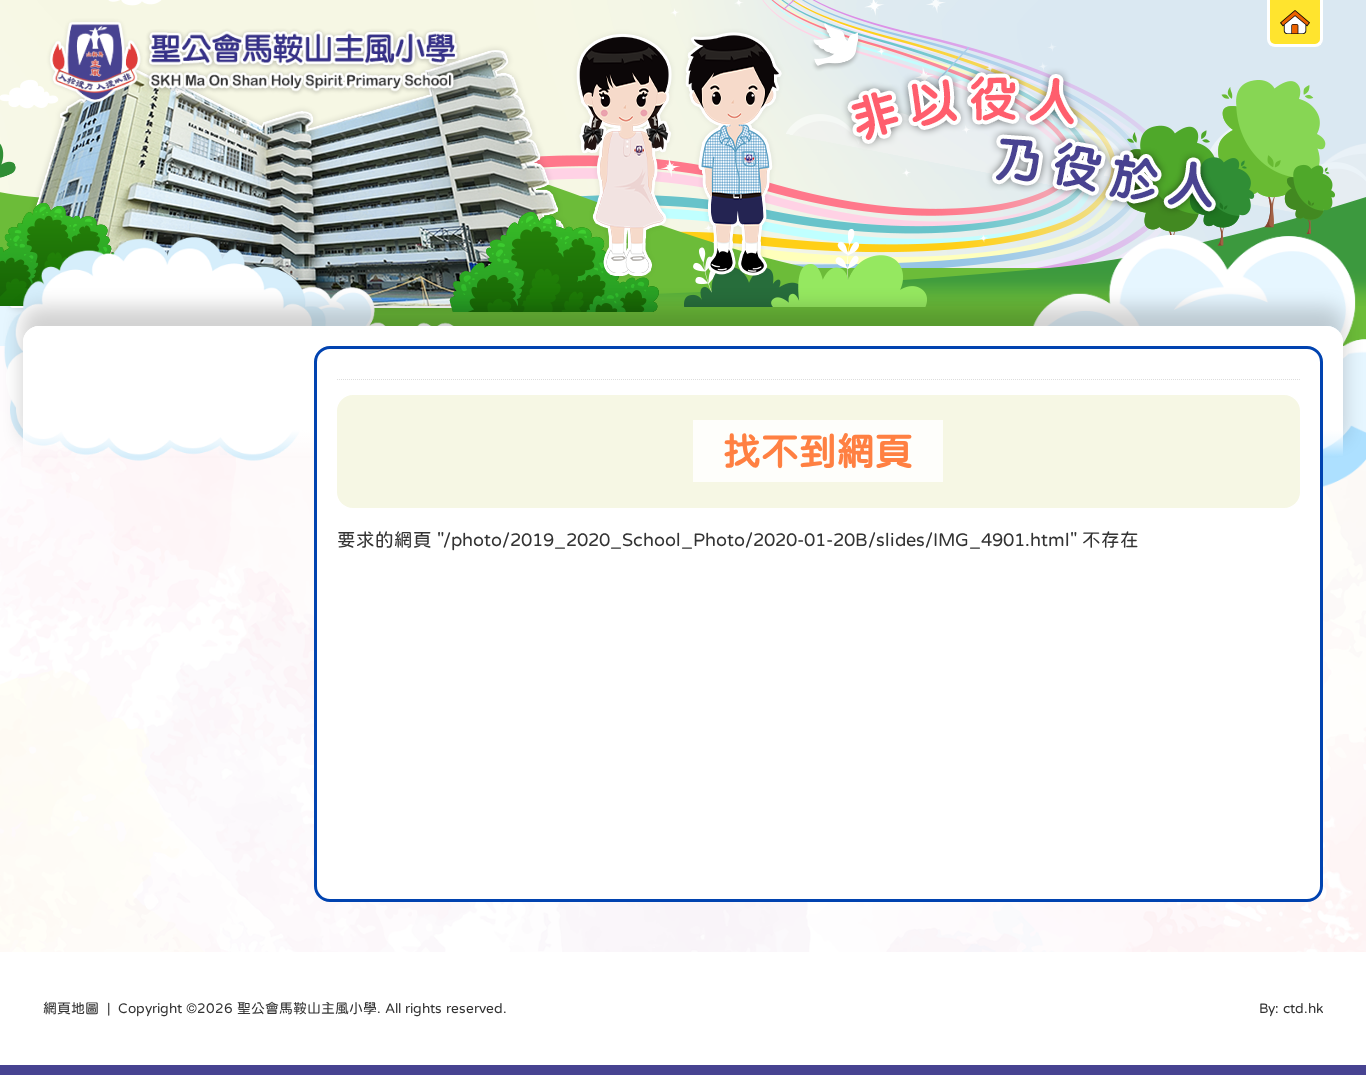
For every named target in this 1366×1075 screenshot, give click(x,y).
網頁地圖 (71, 1008)
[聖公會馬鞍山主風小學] (254, 62)
